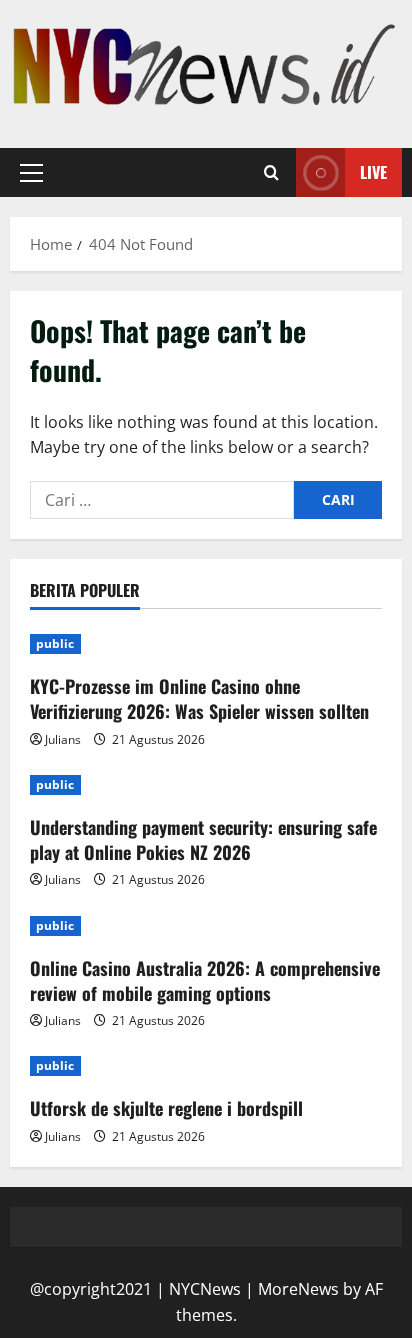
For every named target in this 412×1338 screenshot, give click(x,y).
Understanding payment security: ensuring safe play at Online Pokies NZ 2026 (203, 839)
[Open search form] (271, 173)
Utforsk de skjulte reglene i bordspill (166, 1108)
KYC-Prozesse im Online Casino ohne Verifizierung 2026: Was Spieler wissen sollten (199, 698)
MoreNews (298, 1289)
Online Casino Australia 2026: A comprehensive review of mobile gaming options (205, 980)
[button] (31, 173)
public (55, 643)
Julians (63, 739)
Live (373, 172)
